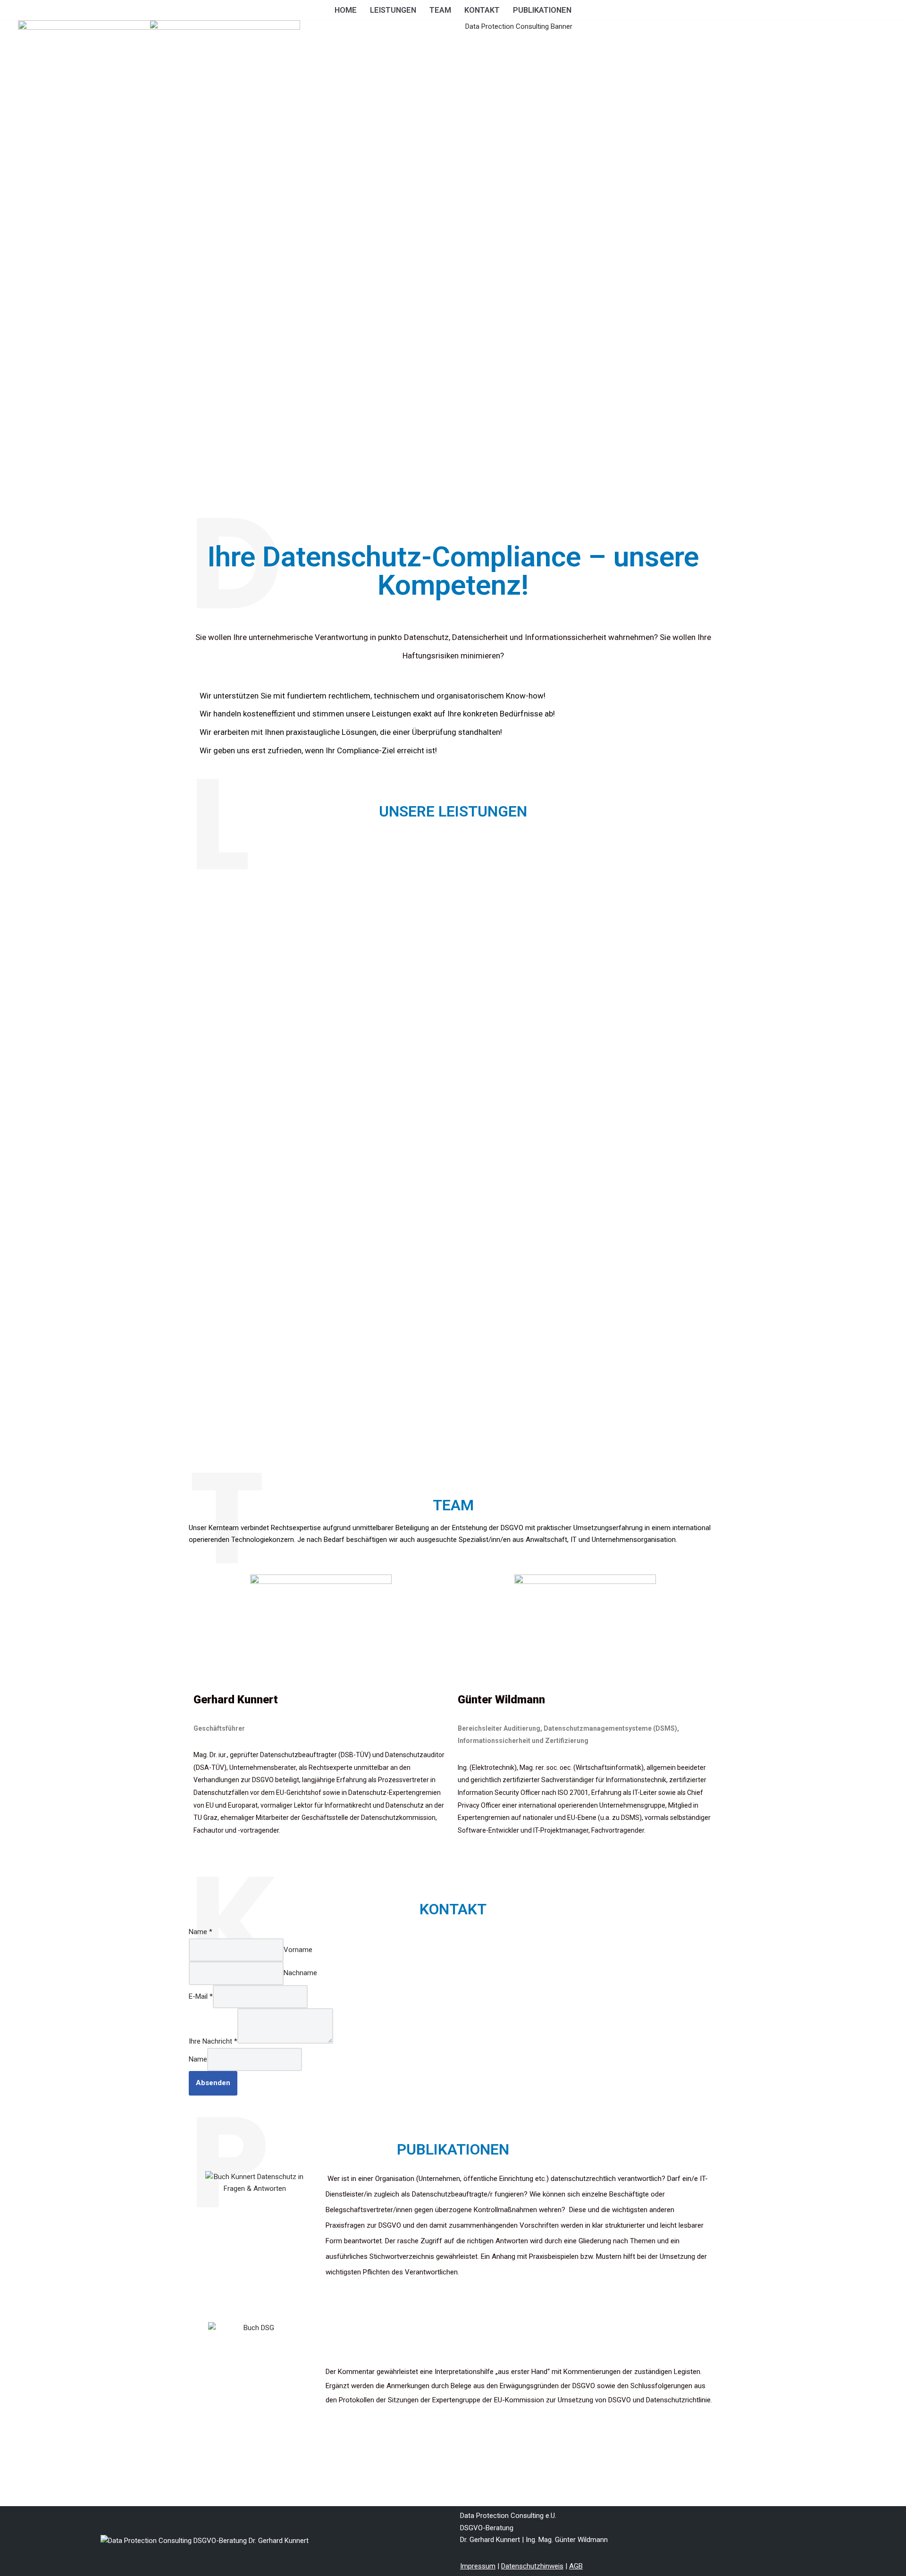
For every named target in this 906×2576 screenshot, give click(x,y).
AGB (576, 2566)
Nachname (300, 1973)
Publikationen (542, 10)
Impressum (478, 2566)
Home (346, 10)
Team (440, 10)
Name (201, 1932)
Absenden (213, 2083)
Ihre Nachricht (213, 2041)
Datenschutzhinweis (532, 2566)
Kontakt (482, 10)
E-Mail (201, 1996)
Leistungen (393, 10)
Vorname (298, 1950)
